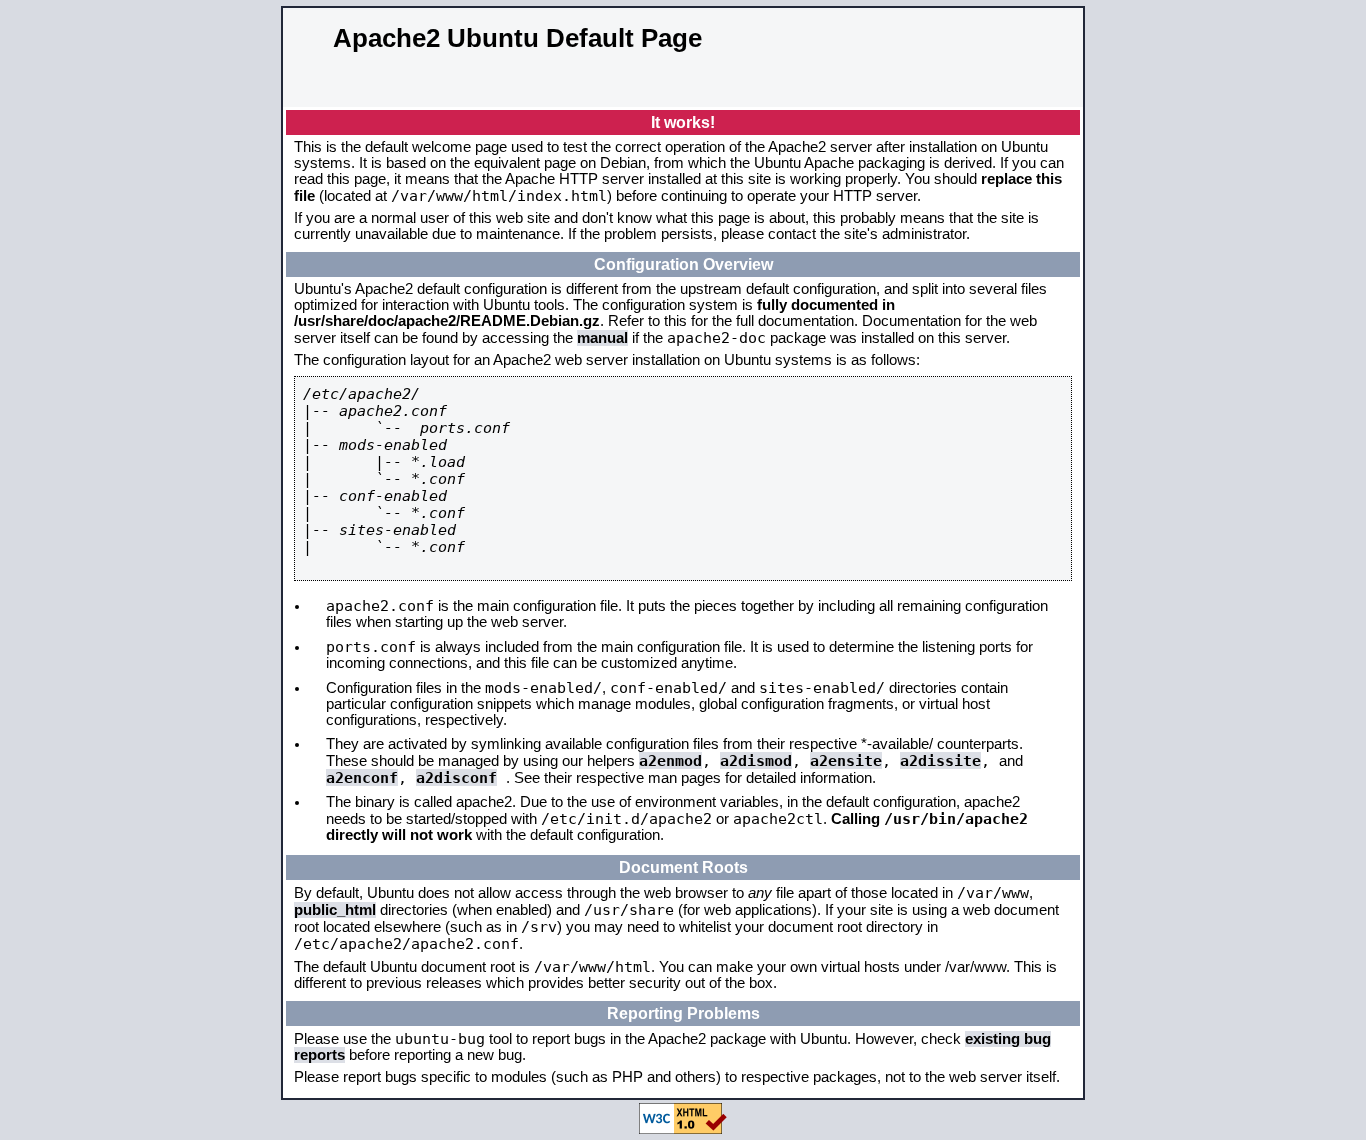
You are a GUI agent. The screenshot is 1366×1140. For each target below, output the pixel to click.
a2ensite (846, 760)
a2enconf (362, 777)
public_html (335, 910)
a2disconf (456, 777)
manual (602, 338)
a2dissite (940, 760)
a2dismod (756, 760)
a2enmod (670, 760)
